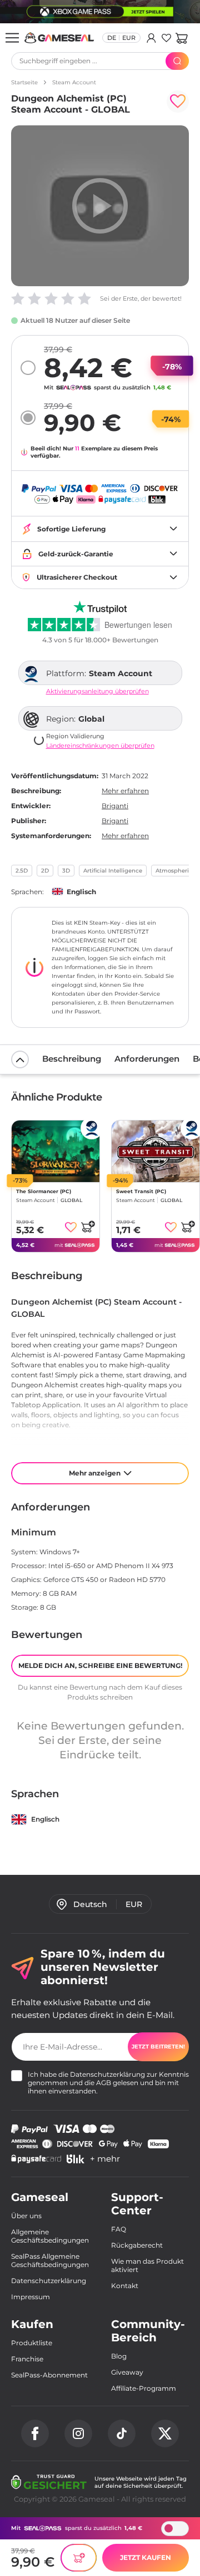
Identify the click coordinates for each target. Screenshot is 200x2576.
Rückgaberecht (137, 2245)
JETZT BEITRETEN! (158, 2047)
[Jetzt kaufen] (79, 2558)
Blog (119, 2356)
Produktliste (32, 2343)
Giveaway (127, 2372)
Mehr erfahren (125, 791)
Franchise (27, 2359)
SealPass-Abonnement (49, 2375)
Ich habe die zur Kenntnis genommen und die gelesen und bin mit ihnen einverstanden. (108, 2083)
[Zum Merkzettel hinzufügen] (178, 102)
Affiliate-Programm (144, 2388)
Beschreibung (72, 1059)
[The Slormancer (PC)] (56, 1151)
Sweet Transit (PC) (141, 1191)
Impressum (31, 2297)
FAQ (119, 2229)
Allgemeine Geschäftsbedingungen (50, 2236)
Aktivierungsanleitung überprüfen (97, 691)
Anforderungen (147, 1059)
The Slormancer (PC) (44, 1191)
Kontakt (125, 2286)
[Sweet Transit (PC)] (156, 1151)
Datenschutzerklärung (107, 2074)
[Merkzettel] (166, 38)
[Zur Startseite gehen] (59, 38)
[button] (181, 38)
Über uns (26, 2216)
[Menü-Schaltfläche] (12, 38)
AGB (104, 2083)
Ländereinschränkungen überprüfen (100, 746)
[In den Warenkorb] (88, 1226)
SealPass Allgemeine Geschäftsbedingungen (50, 2260)
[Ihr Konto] (151, 38)
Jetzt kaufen (146, 2557)
